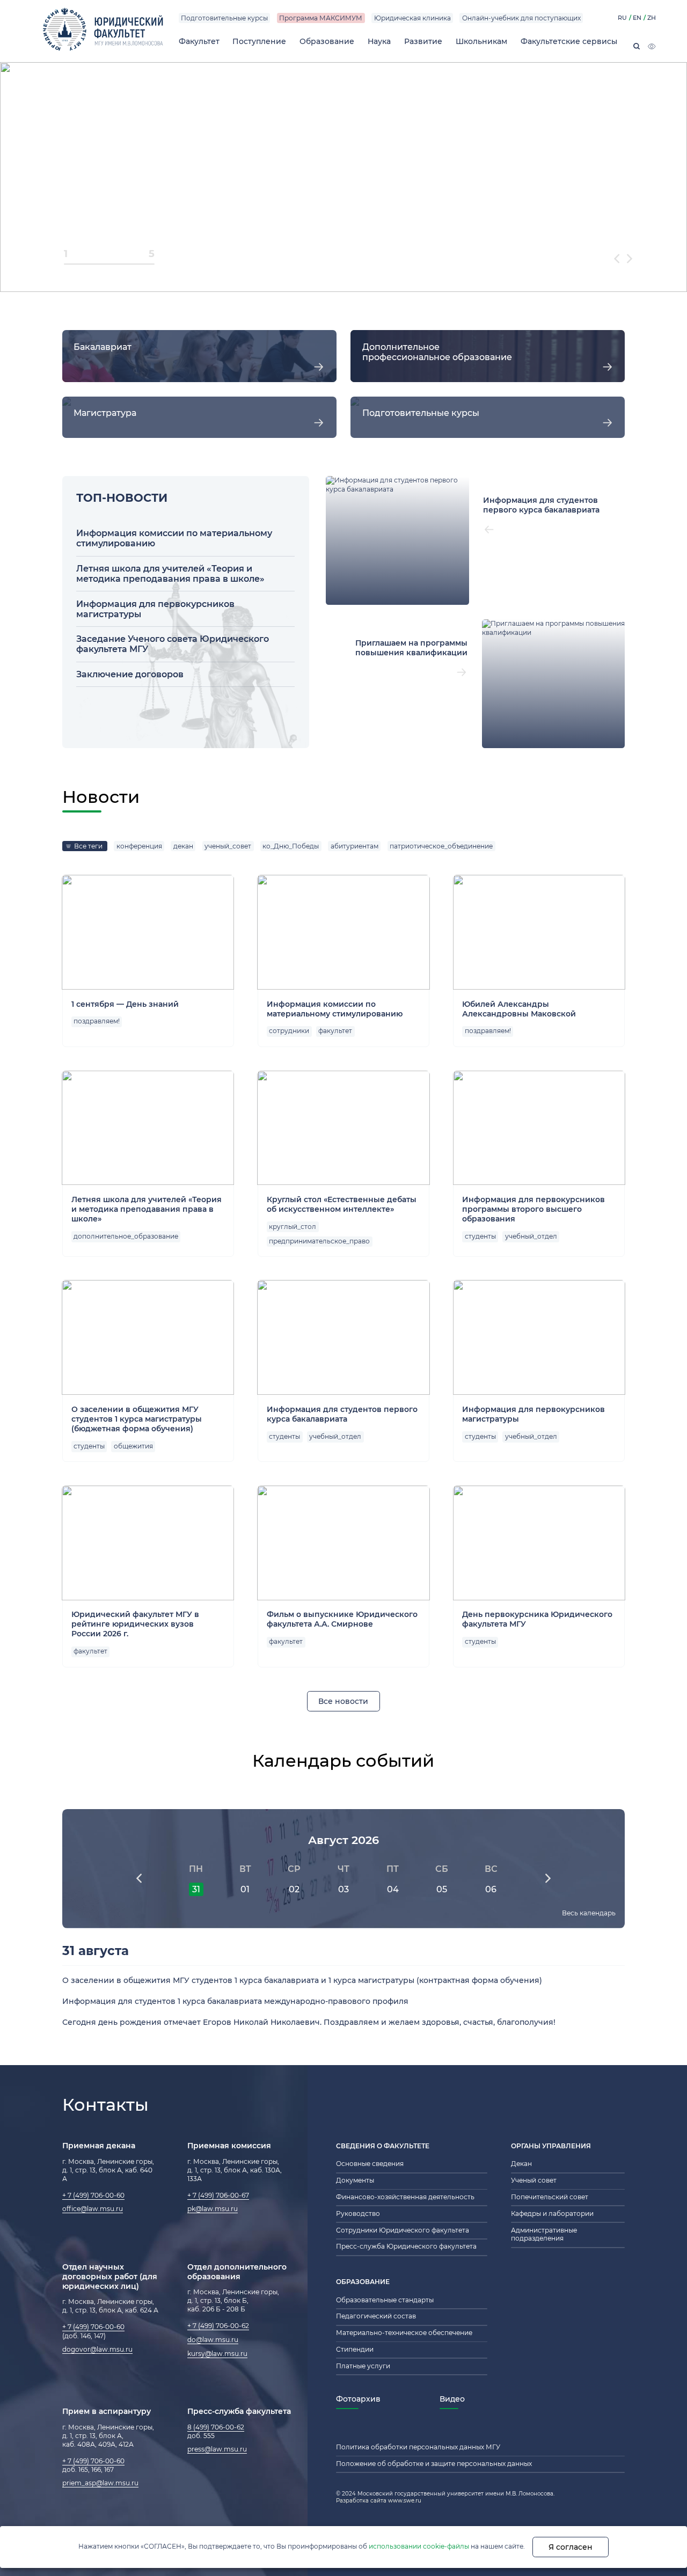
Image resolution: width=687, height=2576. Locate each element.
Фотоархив (358, 2399)
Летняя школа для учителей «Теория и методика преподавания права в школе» (170, 574)
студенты (480, 1236)
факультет (335, 1031)
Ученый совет (534, 2180)
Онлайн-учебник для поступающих (521, 18)
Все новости (343, 1701)
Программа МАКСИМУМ (321, 18)
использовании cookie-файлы (419, 2546)
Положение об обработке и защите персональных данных (434, 2464)
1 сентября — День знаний (125, 1004)
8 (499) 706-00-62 (216, 2427)
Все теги (88, 846)
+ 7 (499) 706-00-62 (218, 2326)
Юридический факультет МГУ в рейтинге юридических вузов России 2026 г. (135, 1624)
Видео (452, 2399)
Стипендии (355, 2350)
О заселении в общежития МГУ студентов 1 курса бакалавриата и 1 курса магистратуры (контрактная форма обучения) (302, 1980)
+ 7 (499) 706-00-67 (218, 2196)
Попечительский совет (550, 2197)
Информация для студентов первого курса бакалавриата (342, 1414)
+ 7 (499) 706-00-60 (93, 2196)
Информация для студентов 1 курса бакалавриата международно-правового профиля (235, 2001)
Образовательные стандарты (385, 2300)
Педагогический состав (376, 2316)
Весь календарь (589, 1913)
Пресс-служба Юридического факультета (406, 2246)
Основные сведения (370, 2164)
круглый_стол (293, 1227)
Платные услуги (363, 2366)
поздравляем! (97, 1021)
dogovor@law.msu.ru (97, 2350)
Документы (355, 2180)
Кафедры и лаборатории (552, 2214)
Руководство (358, 2214)
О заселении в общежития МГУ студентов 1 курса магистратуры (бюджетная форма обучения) (137, 1419)
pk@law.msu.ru (213, 2209)
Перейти (199, 356)
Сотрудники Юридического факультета (403, 2230)
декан (183, 846)
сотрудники (289, 1031)
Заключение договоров (130, 674)
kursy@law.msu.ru (217, 2354)
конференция (139, 846)
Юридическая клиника (412, 18)
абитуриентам (355, 846)
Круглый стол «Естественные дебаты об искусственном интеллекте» (342, 1204)
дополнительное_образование (126, 1236)
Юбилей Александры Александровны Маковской (519, 1009)
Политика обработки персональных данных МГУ (418, 2447)
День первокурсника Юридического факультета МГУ (537, 1619)
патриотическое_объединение (441, 846)
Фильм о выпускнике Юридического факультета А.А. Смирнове (342, 1619)
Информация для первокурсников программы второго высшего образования (533, 1209)
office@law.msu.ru (93, 2209)
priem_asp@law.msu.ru (100, 2483)
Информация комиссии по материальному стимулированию (335, 1009)
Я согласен (571, 2547)
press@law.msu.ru (217, 2449)
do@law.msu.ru (213, 2340)
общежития (133, 1446)
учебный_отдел (531, 1236)
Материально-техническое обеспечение (404, 2333)
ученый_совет (228, 846)
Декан (521, 2164)
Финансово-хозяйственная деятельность (405, 2197)
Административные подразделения (544, 2235)
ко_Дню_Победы (291, 846)
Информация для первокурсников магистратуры (533, 1414)
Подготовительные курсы (224, 18)
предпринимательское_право (319, 1241)
